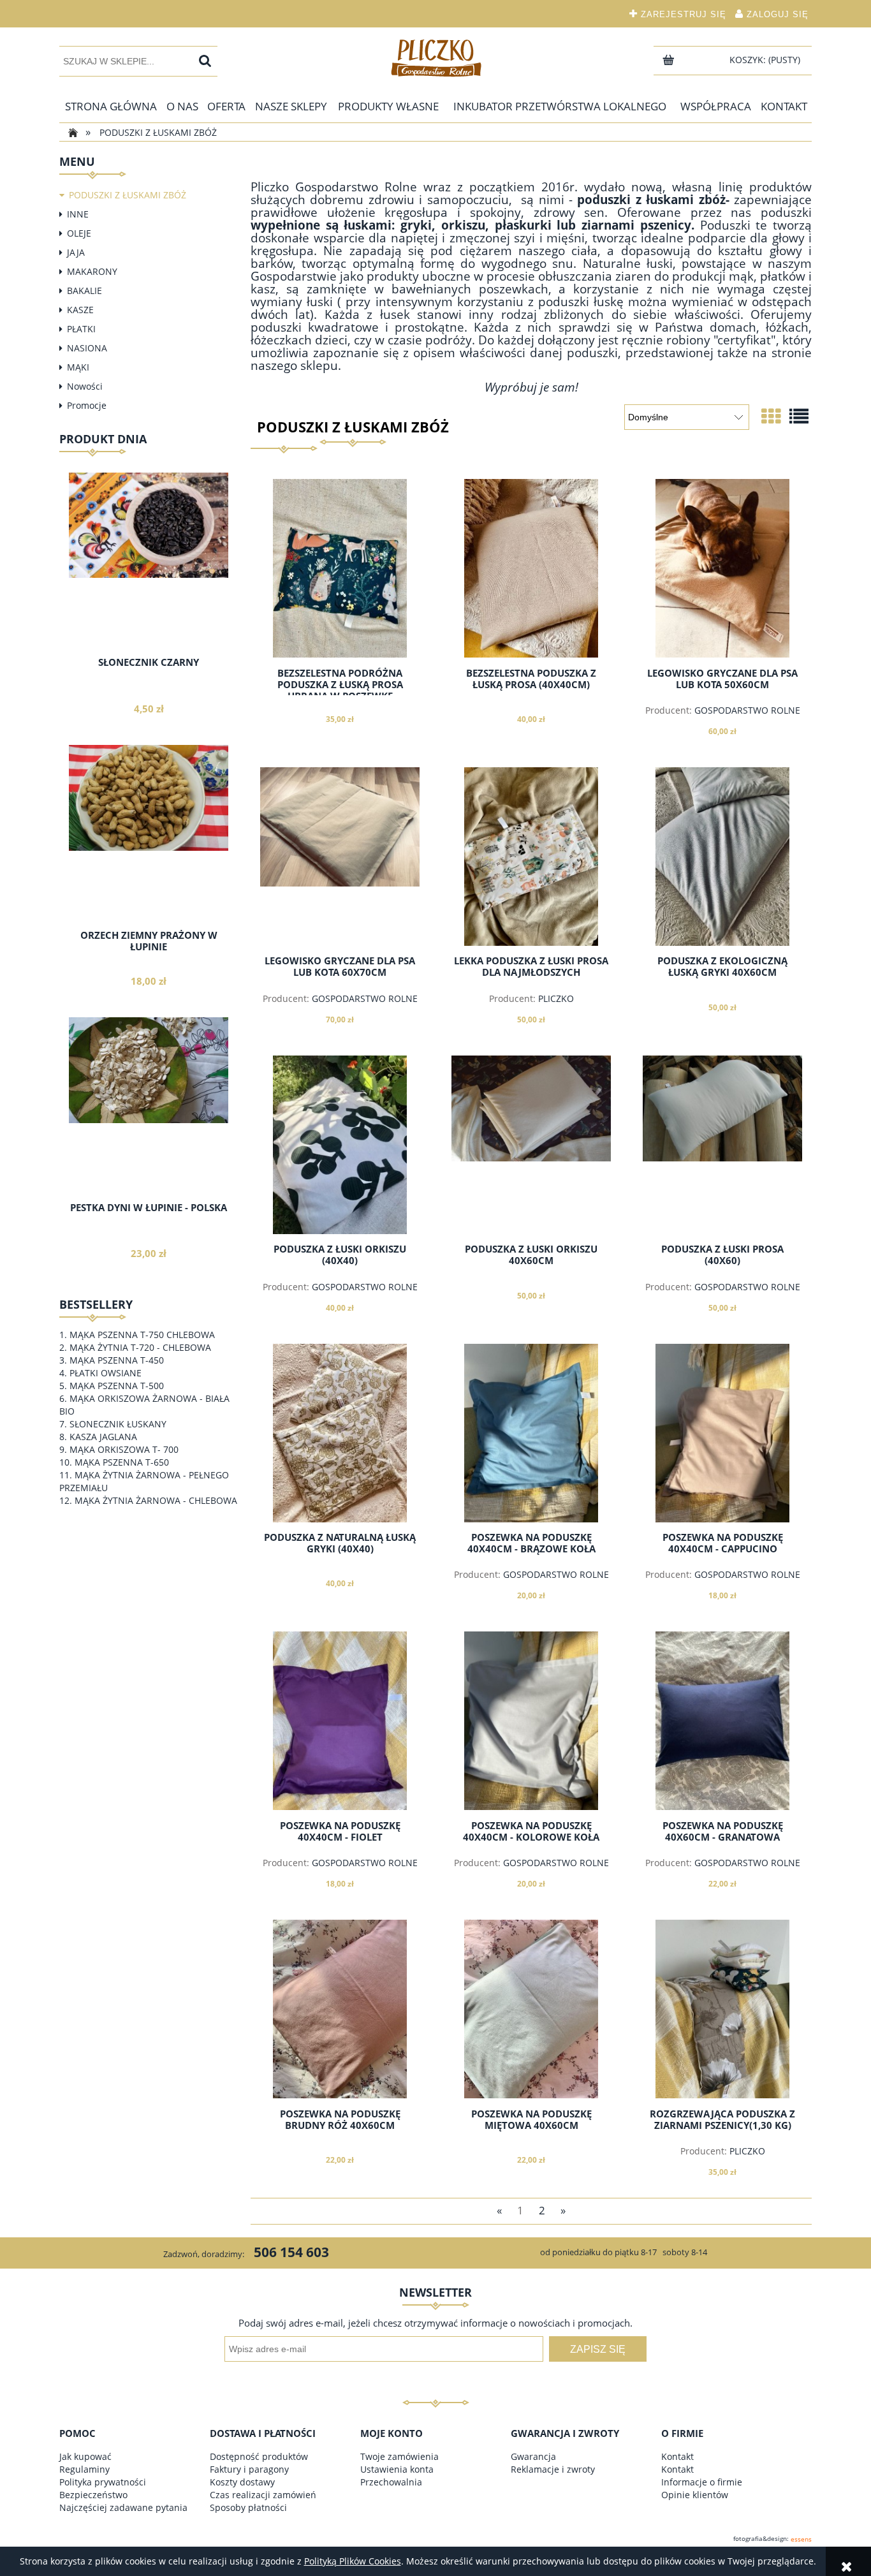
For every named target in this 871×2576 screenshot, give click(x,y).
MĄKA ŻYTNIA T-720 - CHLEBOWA (140, 1347)
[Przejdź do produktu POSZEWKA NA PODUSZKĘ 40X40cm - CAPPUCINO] (722, 1433)
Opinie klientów (695, 2495)
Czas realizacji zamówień (263, 2495)
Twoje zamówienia (399, 2456)
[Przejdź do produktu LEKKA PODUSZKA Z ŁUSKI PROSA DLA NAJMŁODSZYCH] (531, 857)
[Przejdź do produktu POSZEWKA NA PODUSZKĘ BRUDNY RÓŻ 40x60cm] (340, 2009)
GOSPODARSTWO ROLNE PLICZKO (747, 716)
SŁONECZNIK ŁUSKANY (118, 1424)
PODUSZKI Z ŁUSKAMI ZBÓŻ (128, 195)
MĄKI (78, 367)
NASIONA (87, 348)
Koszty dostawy (242, 2482)
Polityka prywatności (103, 2482)
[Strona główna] (435, 57)
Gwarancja (533, 2456)
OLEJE (79, 233)
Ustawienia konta (397, 2469)
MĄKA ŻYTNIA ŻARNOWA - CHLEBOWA (156, 1500)
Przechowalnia (391, 2482)
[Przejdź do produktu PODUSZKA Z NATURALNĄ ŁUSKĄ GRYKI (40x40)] (340, 1433)
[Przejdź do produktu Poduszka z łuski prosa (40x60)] (722, 1145)
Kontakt (677, 2456)
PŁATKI (81, 329)
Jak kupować (85, 2456)
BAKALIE (84, 291)
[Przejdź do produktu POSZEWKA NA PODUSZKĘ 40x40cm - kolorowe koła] (531, 1721)
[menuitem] (111, 107)
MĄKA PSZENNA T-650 (122, 1462)
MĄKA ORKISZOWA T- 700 (124, 1449)
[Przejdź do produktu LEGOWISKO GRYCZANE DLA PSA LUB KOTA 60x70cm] (340, 857)
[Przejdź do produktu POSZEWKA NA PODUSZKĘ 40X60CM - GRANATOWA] (722, 1721)
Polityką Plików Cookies (353, 2561)
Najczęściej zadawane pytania (123, 2507)
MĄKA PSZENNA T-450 (117, 1360)
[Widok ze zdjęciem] (771, 416)
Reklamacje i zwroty (553, 2469)
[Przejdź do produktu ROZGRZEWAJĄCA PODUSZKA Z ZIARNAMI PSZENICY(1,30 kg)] (722, 2009)
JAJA (76, 252)
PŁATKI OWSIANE (106, 1373)
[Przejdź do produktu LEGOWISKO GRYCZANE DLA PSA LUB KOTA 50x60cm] (722, 568)
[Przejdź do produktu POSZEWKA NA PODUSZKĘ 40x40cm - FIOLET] (340, 1721)
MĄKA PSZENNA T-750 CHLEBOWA (142, 1335)
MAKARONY (92, 271)
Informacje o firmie (702, 2482)
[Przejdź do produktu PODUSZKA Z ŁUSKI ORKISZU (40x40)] (340, 1145)
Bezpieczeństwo (93, 2495)
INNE (78, 214)
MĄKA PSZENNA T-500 (117, 1386)
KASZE (80, 310)
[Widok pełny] (799, 416)
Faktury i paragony (249, 2469)
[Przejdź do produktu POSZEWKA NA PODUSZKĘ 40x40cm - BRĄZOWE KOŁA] (531, 1433)
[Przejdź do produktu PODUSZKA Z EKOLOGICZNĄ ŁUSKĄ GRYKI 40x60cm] (722, 857)
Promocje (87, 405)
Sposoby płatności (248, 2507)
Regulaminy (84, 2469)
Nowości (85, 386)
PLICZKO (556, 998)
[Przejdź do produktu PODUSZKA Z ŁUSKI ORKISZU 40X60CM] (531, 1145)
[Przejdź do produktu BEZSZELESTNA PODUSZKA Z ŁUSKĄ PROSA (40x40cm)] (531, 568)
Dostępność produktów (259, 2456)
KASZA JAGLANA (103, 1437)
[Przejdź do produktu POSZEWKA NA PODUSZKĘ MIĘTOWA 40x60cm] (531, 2009)
